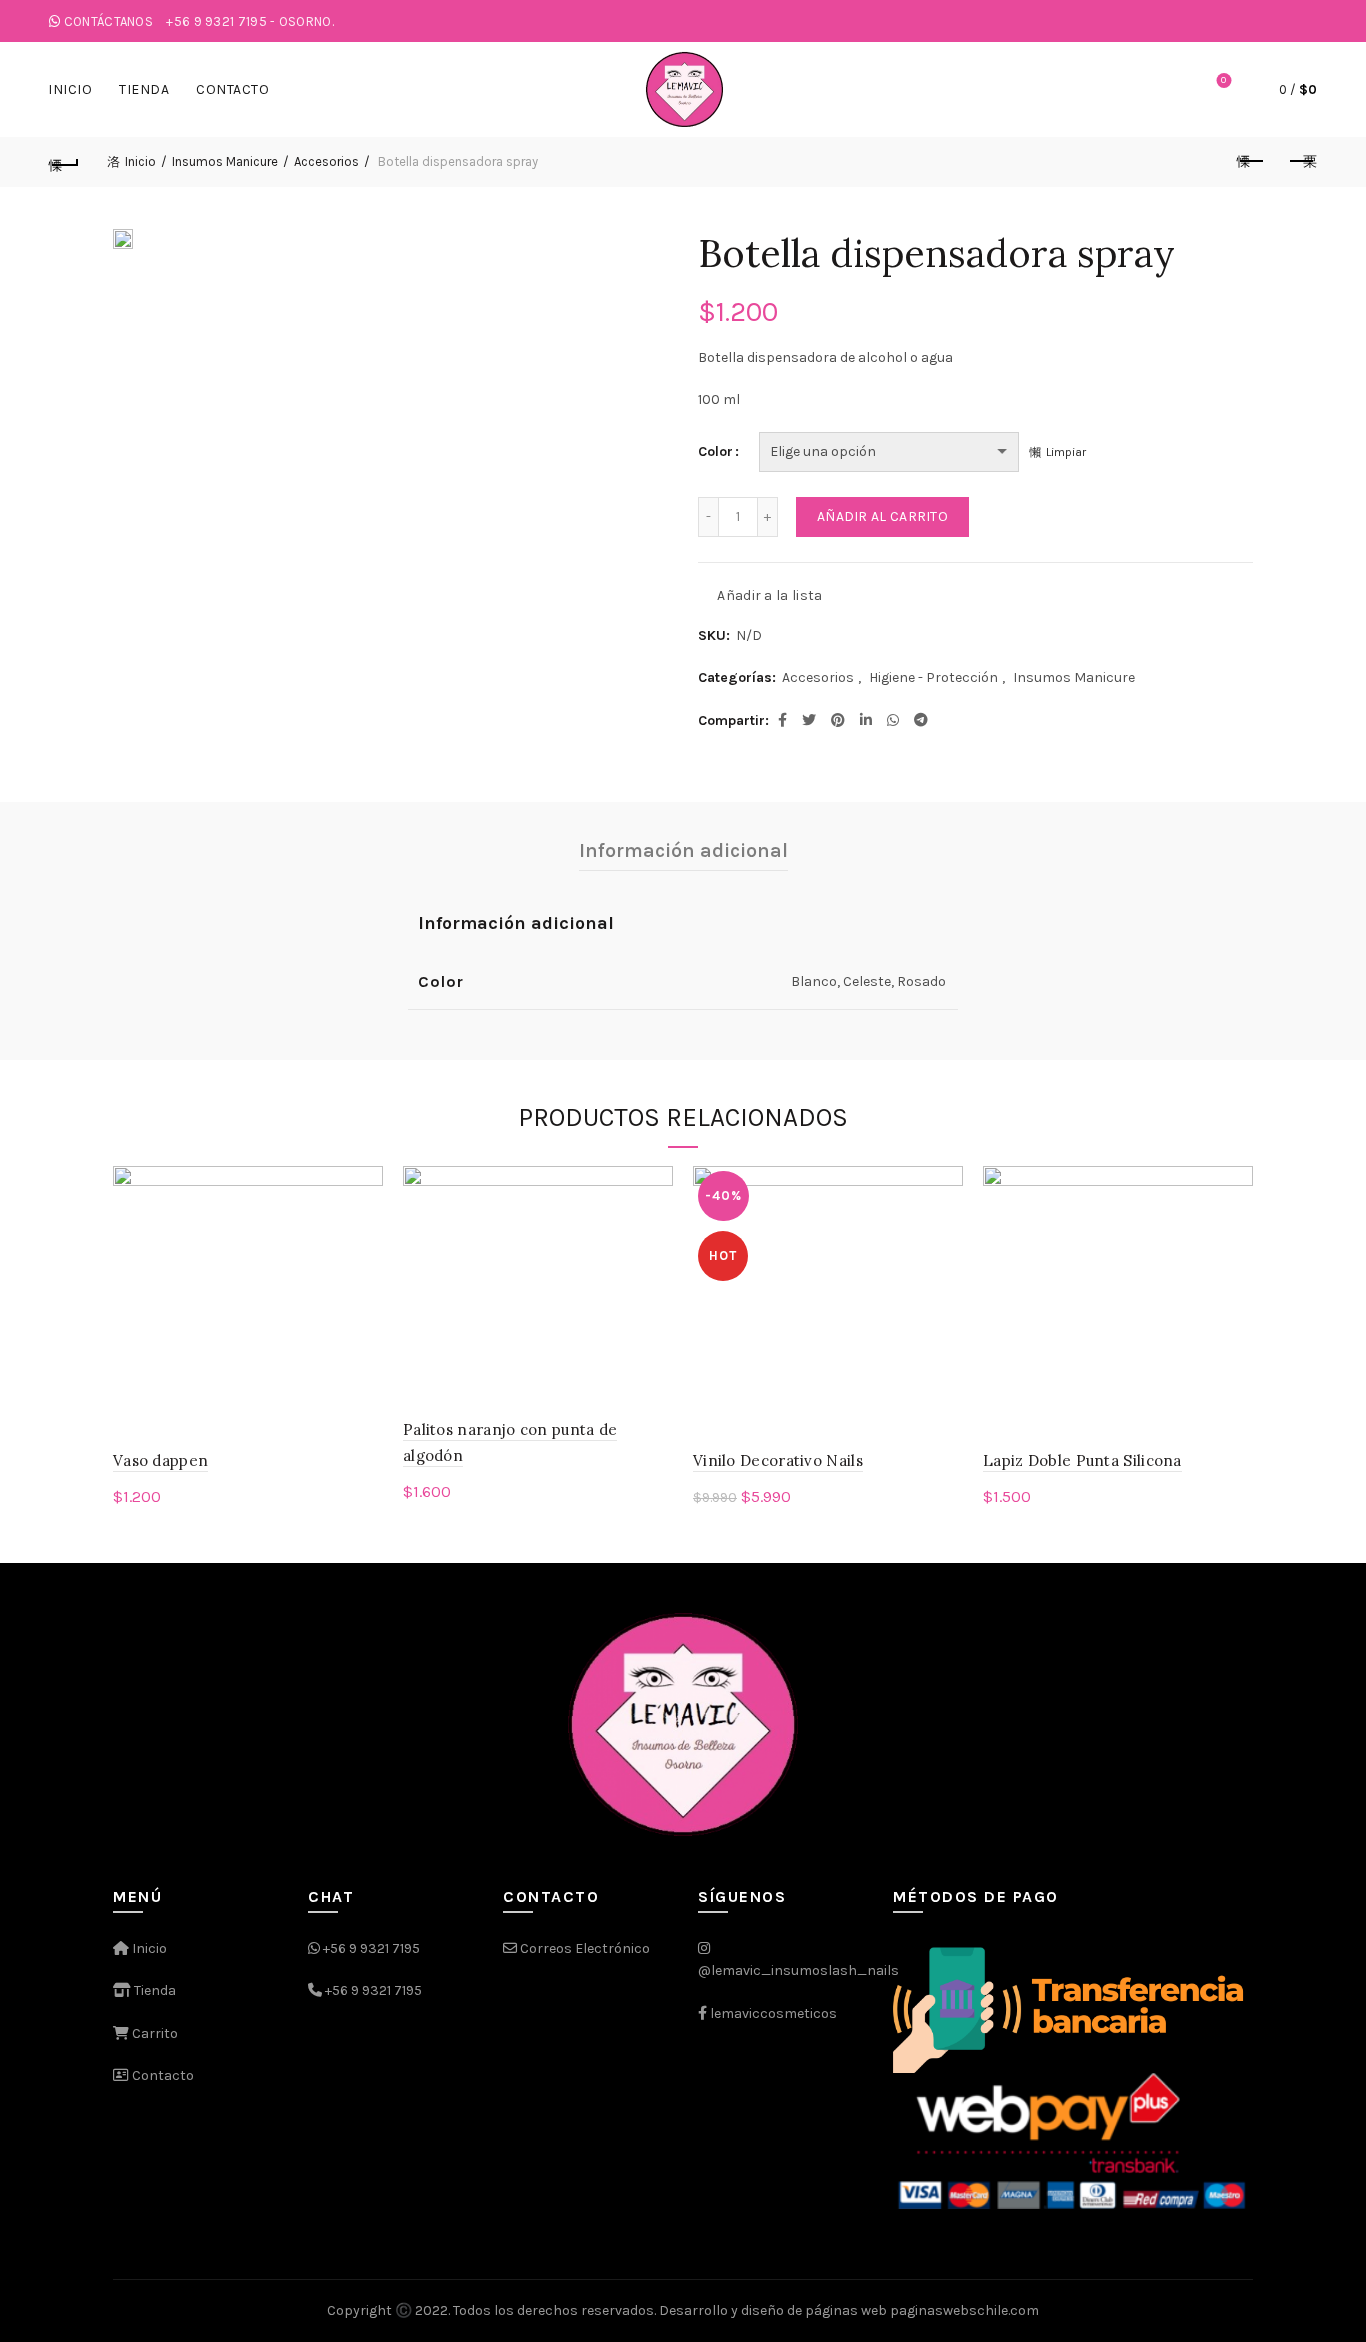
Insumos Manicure (225, 161)
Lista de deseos (1223, 80)
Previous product (1252, 162)
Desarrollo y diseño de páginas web (773, 2310)
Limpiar (1066, 452)
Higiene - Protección (933, 677)
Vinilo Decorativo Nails (778, 1460)
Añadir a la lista (769, 595)
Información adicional (683, 850)
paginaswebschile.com (964, 2310)
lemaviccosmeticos (773, 2013)
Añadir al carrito (882, 516)
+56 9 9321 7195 (371, 1948)
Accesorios (326, 161)
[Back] (64, 162)
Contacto (232, 89)
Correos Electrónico (583, 1948)
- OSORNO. (250, 21)
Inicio (70, 89)
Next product (1302, 162)
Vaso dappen (160, 1460)
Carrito (153, 2033)
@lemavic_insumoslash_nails (798, 1970)
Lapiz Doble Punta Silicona (1082, 1460)
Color (715, 451)
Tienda (144, 89)
